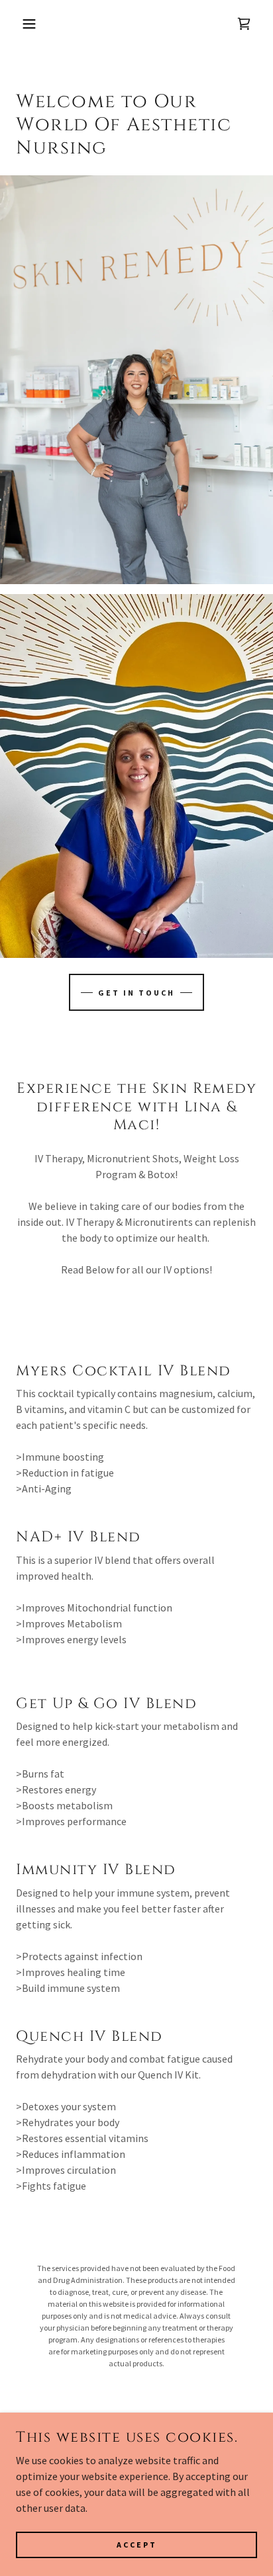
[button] (21, 24)
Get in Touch (136, 993)
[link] (244, 24)
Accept (137, 2545)
